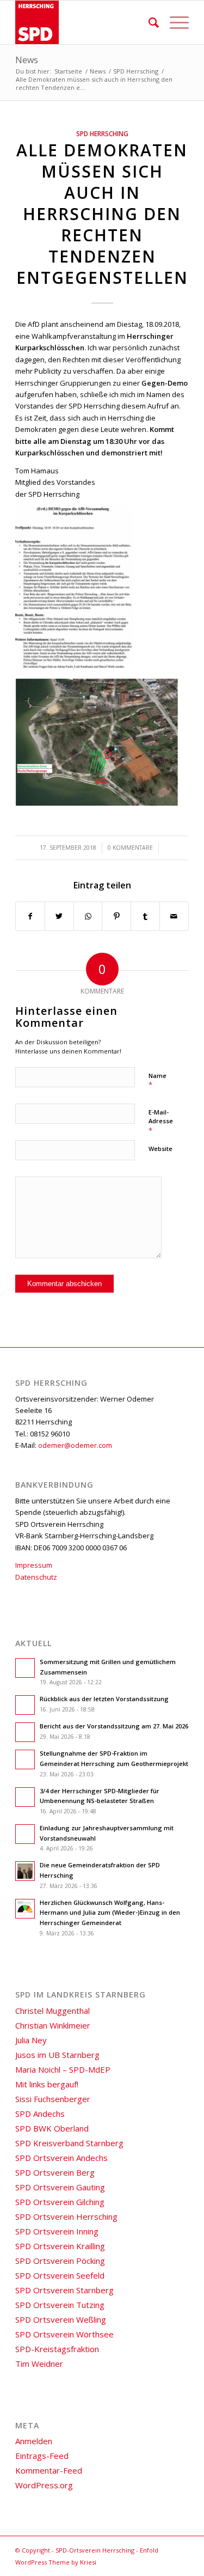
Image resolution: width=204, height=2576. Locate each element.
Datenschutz (36, 1577)
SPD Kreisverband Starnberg (69, 2143)
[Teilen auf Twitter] (59, 916)
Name (157, 1081)
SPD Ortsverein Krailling (60, 2246)
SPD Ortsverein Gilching (60, 2202)
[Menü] (174, 22)
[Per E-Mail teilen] (174, 916)
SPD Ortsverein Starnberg (64, 2290)
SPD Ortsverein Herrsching (66, 2216)
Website (160, 1149)
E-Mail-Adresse (161, 1122)
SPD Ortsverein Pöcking (60, 2261)
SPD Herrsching (102, 133)
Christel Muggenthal (52, 2011)
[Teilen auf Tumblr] (145, 916)
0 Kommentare (130, 848)
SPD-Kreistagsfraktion (57, 2349)
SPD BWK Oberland (52, 2128)
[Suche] (148, 22)
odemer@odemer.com (75, 1445)
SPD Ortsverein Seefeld (60, 2275)
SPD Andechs (40, 2114)
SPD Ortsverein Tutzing (60, 2305)
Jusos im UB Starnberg (57, 2055)
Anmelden (34, 2441)
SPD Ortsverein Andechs (61, 2158)
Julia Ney (31, 2040)
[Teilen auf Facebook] (30, 916)
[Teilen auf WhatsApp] (88, 916)
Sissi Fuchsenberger (53, 2099)
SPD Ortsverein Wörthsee (64, 2334)
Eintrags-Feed (42, 2456)
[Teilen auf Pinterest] (116, 916)
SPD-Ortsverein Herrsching (95, 2550)
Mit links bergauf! (47, 2084)
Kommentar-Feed (49, 2470)
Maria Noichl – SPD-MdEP (63, 2069)
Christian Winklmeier (53, 2025)
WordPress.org (44, 2485)
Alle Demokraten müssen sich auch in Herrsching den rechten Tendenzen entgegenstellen (102, 214)
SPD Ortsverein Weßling (61, 2319)
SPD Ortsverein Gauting (60, 2187)
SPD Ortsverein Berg (55, 2172)
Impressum (34, 1565)
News (27, 60)
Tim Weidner (39, 2364)
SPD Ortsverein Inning (57, 2231)
